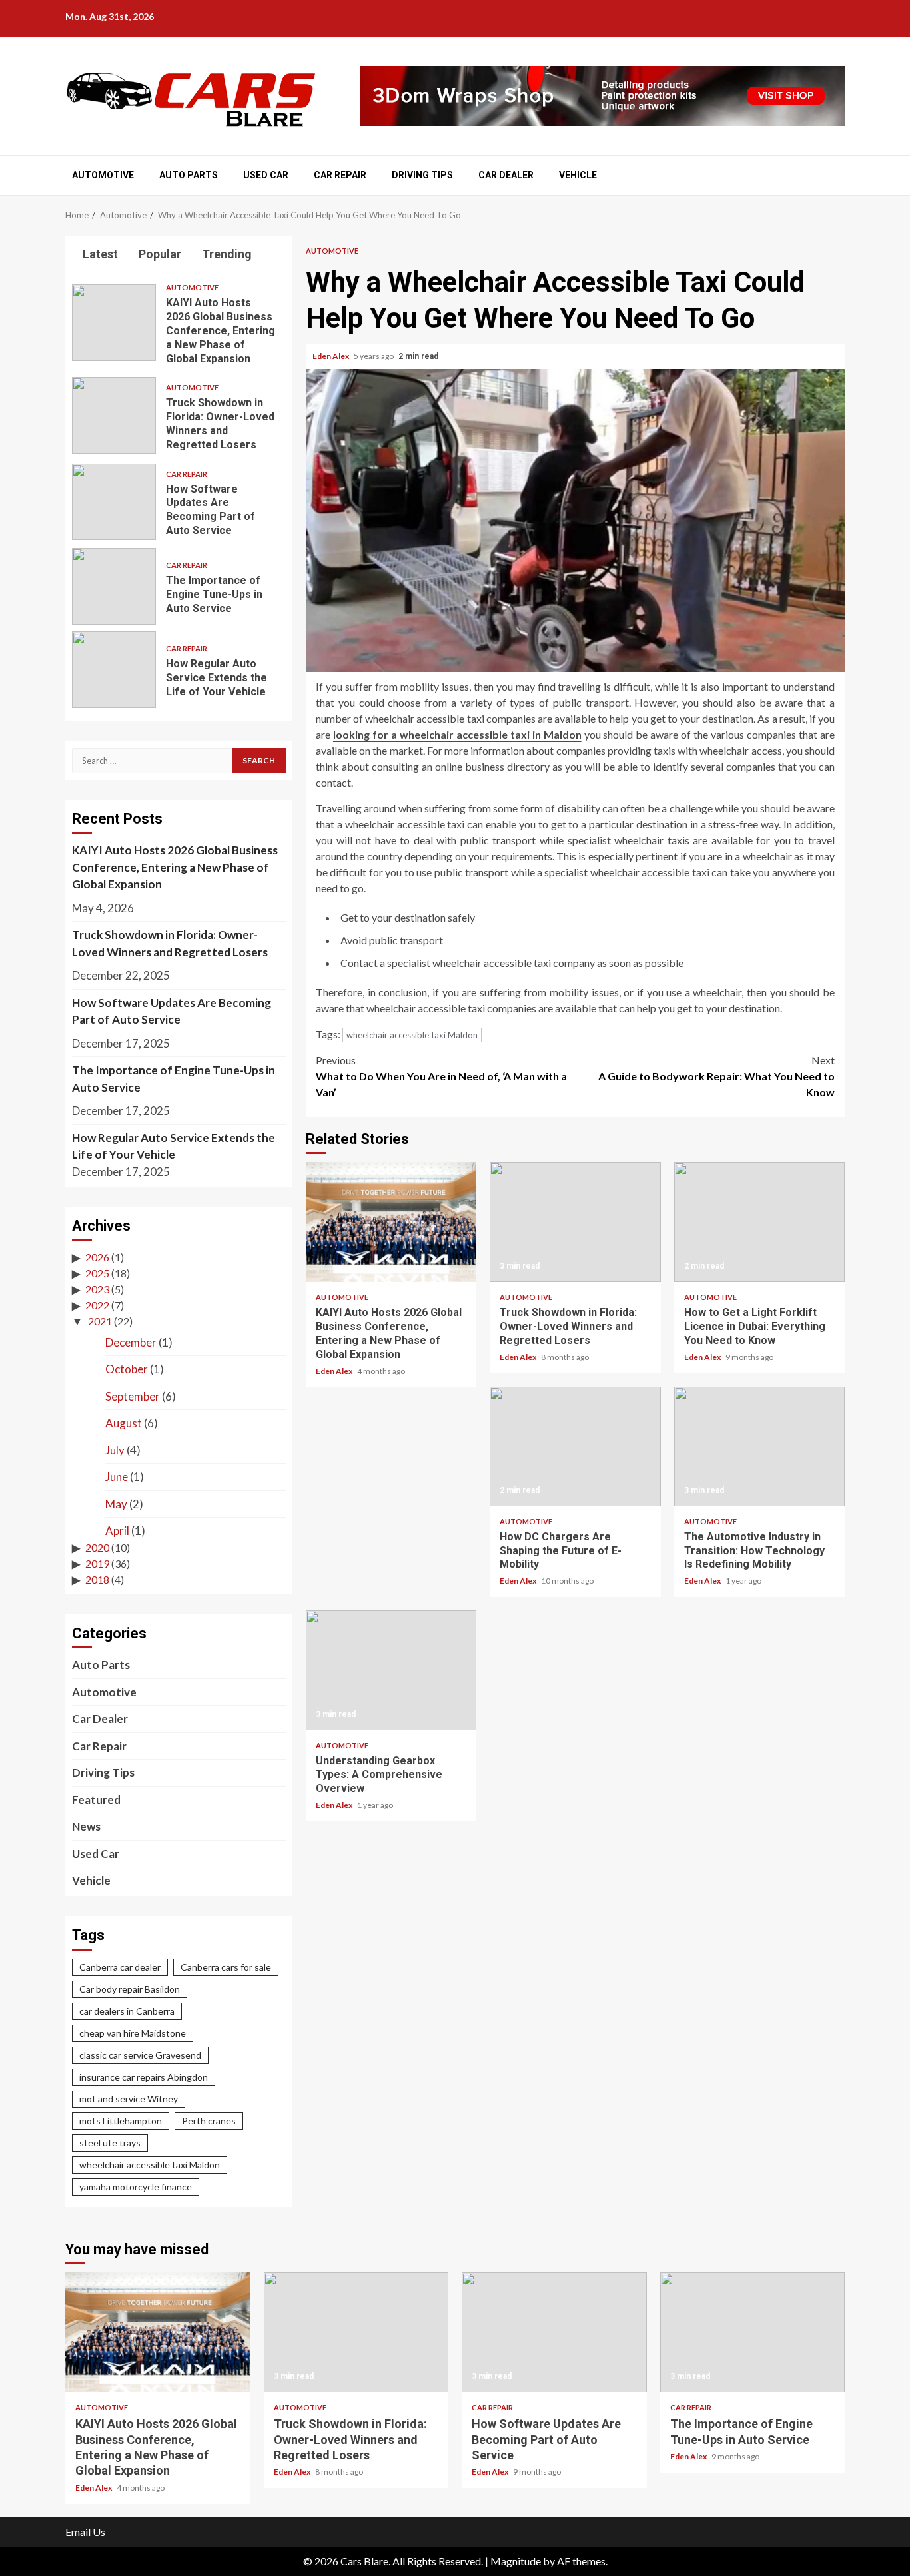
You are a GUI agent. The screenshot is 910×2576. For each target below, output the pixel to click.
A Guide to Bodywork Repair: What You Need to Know (716, 1076)
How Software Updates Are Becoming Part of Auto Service (114, 502)
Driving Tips (422, 175)
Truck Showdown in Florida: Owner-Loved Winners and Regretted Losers (575, 1222)
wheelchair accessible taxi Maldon (412, 1035)
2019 (97, 1563)
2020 (97, 1547)
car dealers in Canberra (127, 2011)
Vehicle (578, 175)
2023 (97, 1289)
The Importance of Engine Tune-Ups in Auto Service (114, 586)
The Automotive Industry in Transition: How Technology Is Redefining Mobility (759, 1447)
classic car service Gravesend (140, 2055)
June (117, 1477)
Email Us (85, 2532)
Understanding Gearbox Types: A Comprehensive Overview (391, 1670)
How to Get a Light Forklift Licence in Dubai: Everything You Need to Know (759, 1222)
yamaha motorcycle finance (136, 2187)
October (127, 1369)
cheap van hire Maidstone (133, 2033)
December (131, 1342)
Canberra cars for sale (226, 1967)
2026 (97, 1257)
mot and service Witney (129, 2099)
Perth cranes (209, 2121)
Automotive (103, 175)
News (86, 1826)
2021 (100, 1321)
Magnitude (516, 2561)
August (124, 1423)
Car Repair (340, 175)
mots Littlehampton (121, 2121)
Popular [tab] (159, 254)
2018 (97, 1579)
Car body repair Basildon (130, 1989)
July (115, 1450)
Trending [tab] (226, 254)
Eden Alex (331, 356)
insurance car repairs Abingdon (144, 2077)
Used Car (266, 175)
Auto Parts (189, 175)
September (133, 1396)
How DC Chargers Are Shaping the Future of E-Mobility (575, 1447)
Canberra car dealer (120, 1967)
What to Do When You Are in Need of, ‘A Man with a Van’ (441, 1076)
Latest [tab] (99, 254)
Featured (96, 1800)
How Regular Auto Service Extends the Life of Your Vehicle (114, 670)
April (117, 1531)
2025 (97, 1273)
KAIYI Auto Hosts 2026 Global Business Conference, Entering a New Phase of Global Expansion (391, 1222)
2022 (97, 1305)
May (116, 1504)
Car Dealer (506, 175)
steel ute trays (110, 2143)
